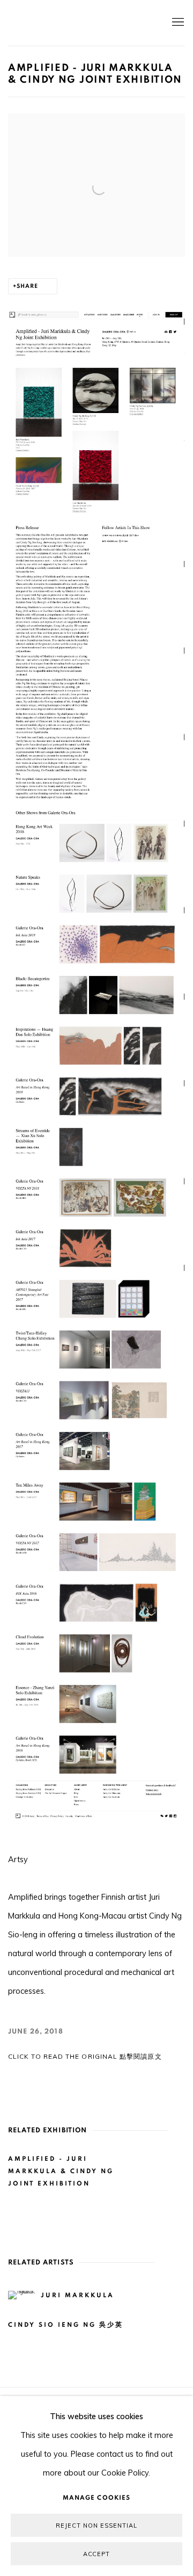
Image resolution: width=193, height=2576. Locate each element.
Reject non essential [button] (96, 2526)
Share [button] (27, 286)
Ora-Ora (80, 23)
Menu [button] (177, 23)
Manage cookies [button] (96, 2498)
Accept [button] (97, 2554)
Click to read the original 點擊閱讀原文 (85, 2056)
